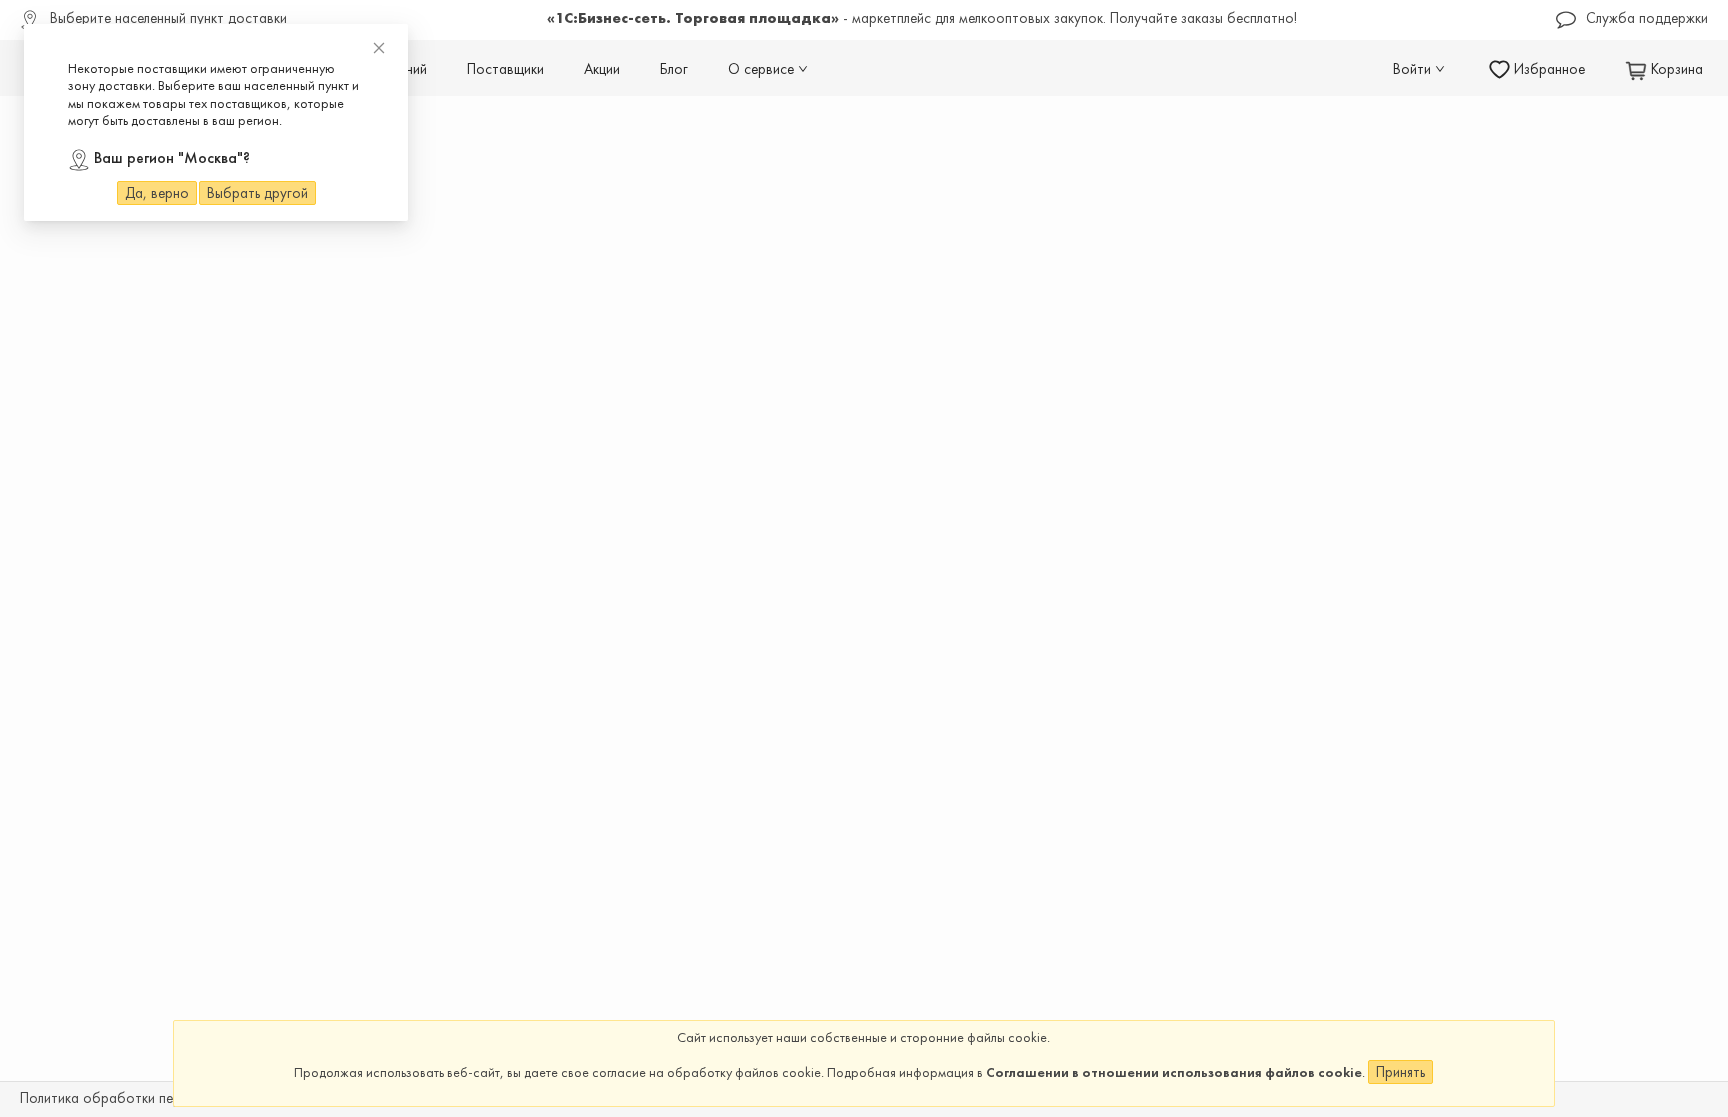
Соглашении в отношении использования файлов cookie (1174, 1072)
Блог (674, 69)
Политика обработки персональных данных (157, 1099)
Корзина (1675, 69)
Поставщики (505, 69)
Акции (602, 69)
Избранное (1547, 69)
